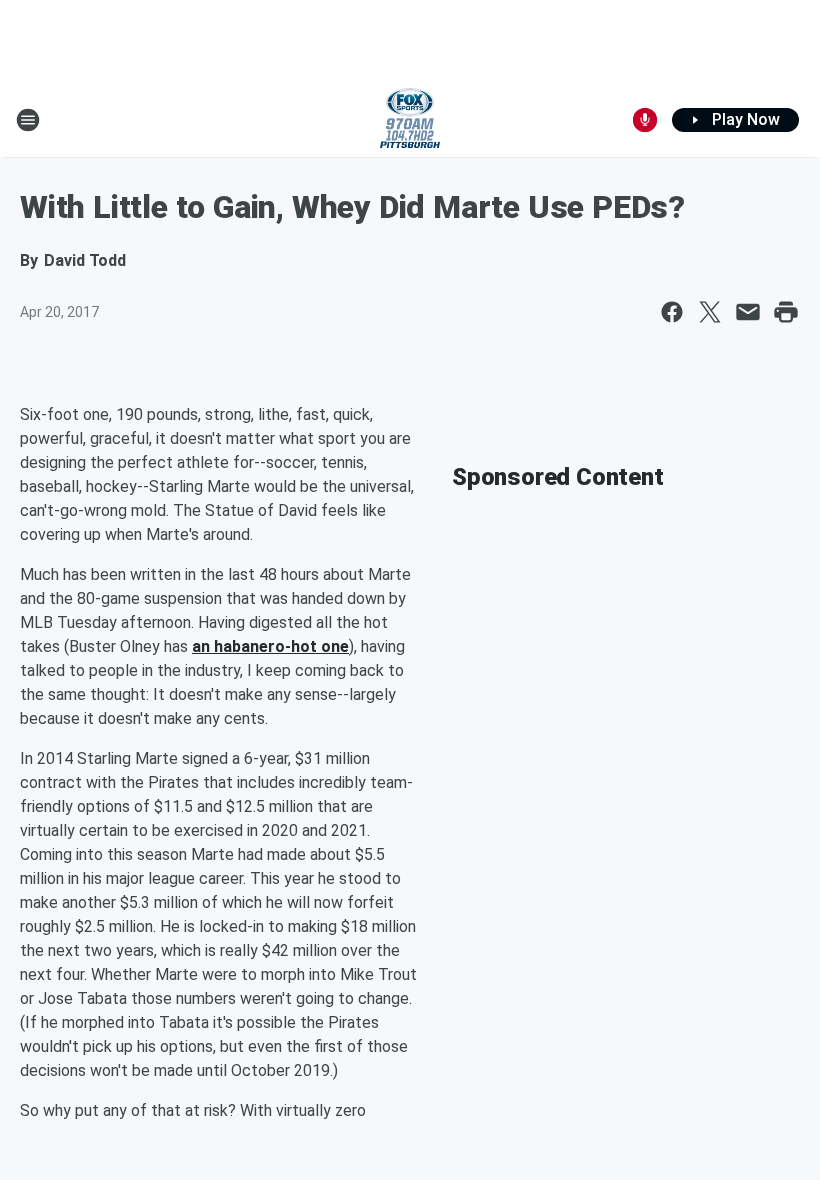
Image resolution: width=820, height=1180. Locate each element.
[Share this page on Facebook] (672, 312)
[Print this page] (786, 312)
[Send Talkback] (645, 120)
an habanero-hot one (270, 646)
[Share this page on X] (710, 312)
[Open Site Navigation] (28, 120)
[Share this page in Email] (748, 312)
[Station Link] (410, 120)
